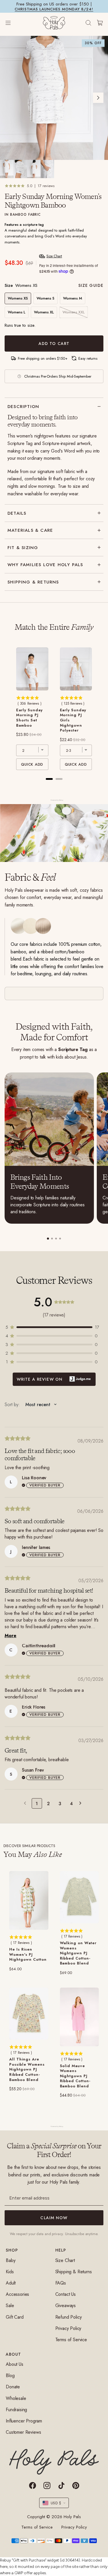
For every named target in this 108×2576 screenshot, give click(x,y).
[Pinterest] (76, 2485)
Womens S (46, 298)
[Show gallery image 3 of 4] (34, 169)
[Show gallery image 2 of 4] (20, 169)
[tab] (48, 1239)
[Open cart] (100, 23)
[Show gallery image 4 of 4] (47, 169)
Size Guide (91, 285)
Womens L (17, 312)
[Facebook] (33, 2485)
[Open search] (88, 23)
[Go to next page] (82, 1803)
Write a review (54, 1379)
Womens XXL (74, 312)
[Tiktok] (61, 2485)
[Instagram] (47, 2485)
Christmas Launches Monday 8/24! (54, 9)
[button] (54, 1327)
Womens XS (18, 298)
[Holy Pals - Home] (54, 23)
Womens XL (44, 312)
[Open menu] (14, 23)
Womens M (73, 298)
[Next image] (98, 98)
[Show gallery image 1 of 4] (7, 169)
